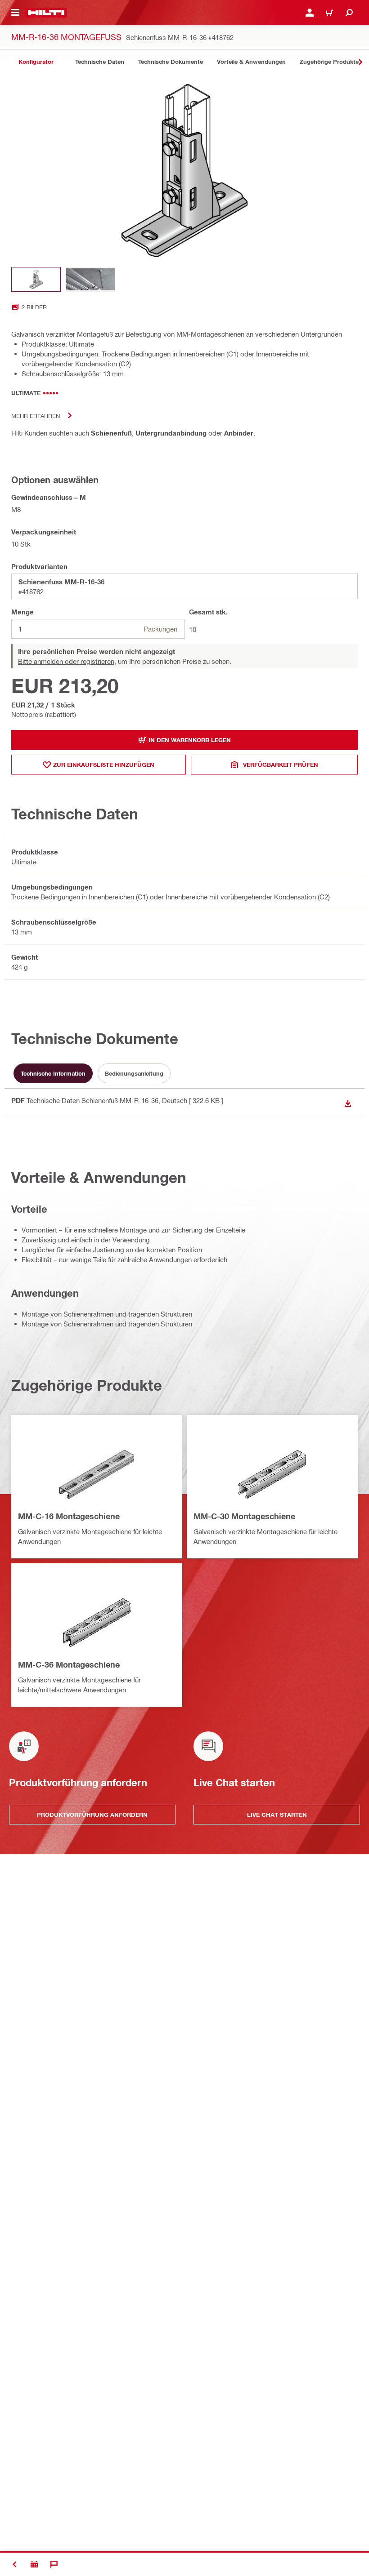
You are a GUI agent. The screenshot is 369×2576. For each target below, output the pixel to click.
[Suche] (349, 13)
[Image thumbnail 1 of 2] (36, 279)
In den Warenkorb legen (190, 740)
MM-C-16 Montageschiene (69, 1516)
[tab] (36, 62)
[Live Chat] (54, 2564)
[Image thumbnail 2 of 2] (90, 279)
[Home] (46, 13)
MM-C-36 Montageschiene (69, 1664)
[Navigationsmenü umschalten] (15, 13)
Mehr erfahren (36, 416)
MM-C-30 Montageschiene (244, 1516)
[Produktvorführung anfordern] (34, 2564)
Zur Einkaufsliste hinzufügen (104, 765)
